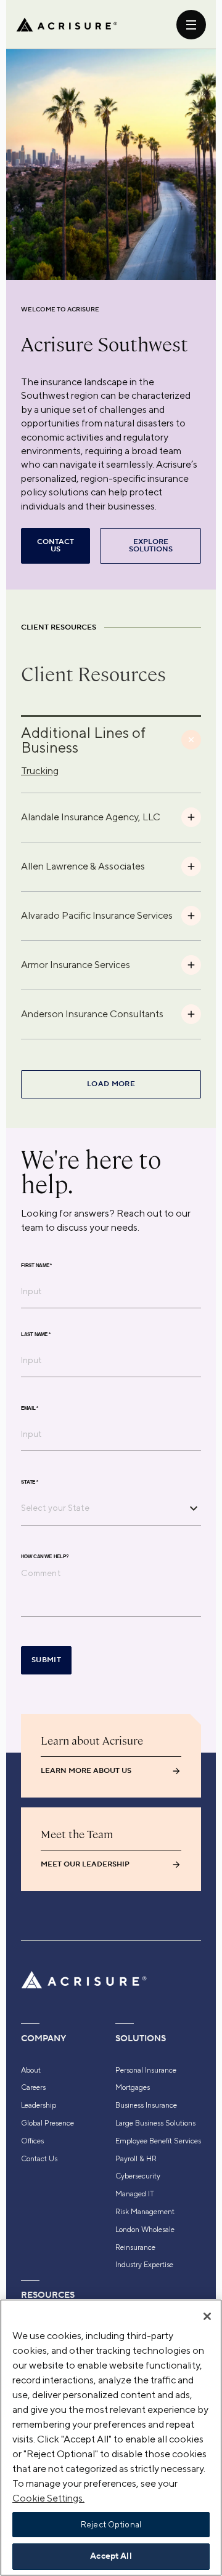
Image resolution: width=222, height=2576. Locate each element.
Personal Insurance (146, 2070)
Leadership (39, 2105)
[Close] (207, 2316)
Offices (32, 2141)
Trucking (40, 771)
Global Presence (47, 2123)
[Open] (194, 1508)
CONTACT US (55, 546)
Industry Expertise (144, 2265)
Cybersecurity (138, 2176)
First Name (36, 1266)
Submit (46, 1660)
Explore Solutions (151, 546)
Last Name (36, 1335)
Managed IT (135, 2194)
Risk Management (145, 2212)
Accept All (111, 2556)
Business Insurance (146, 2105)
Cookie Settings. (48, 2498)
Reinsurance (135, 2247)
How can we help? (45, 1557)
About (31, 2070)
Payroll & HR (136, 2159)
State (30, 1482)
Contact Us (39, 2159)
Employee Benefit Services (158, 2141)
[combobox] (102, 1508)
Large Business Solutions (155, 2123)
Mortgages (133, 2087)
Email (30, 1409)
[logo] (67, 25)
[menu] (191, 25)
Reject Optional (111, 2525)
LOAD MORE (111, 1084)
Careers (33, 2087)
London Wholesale (145, 2230)
